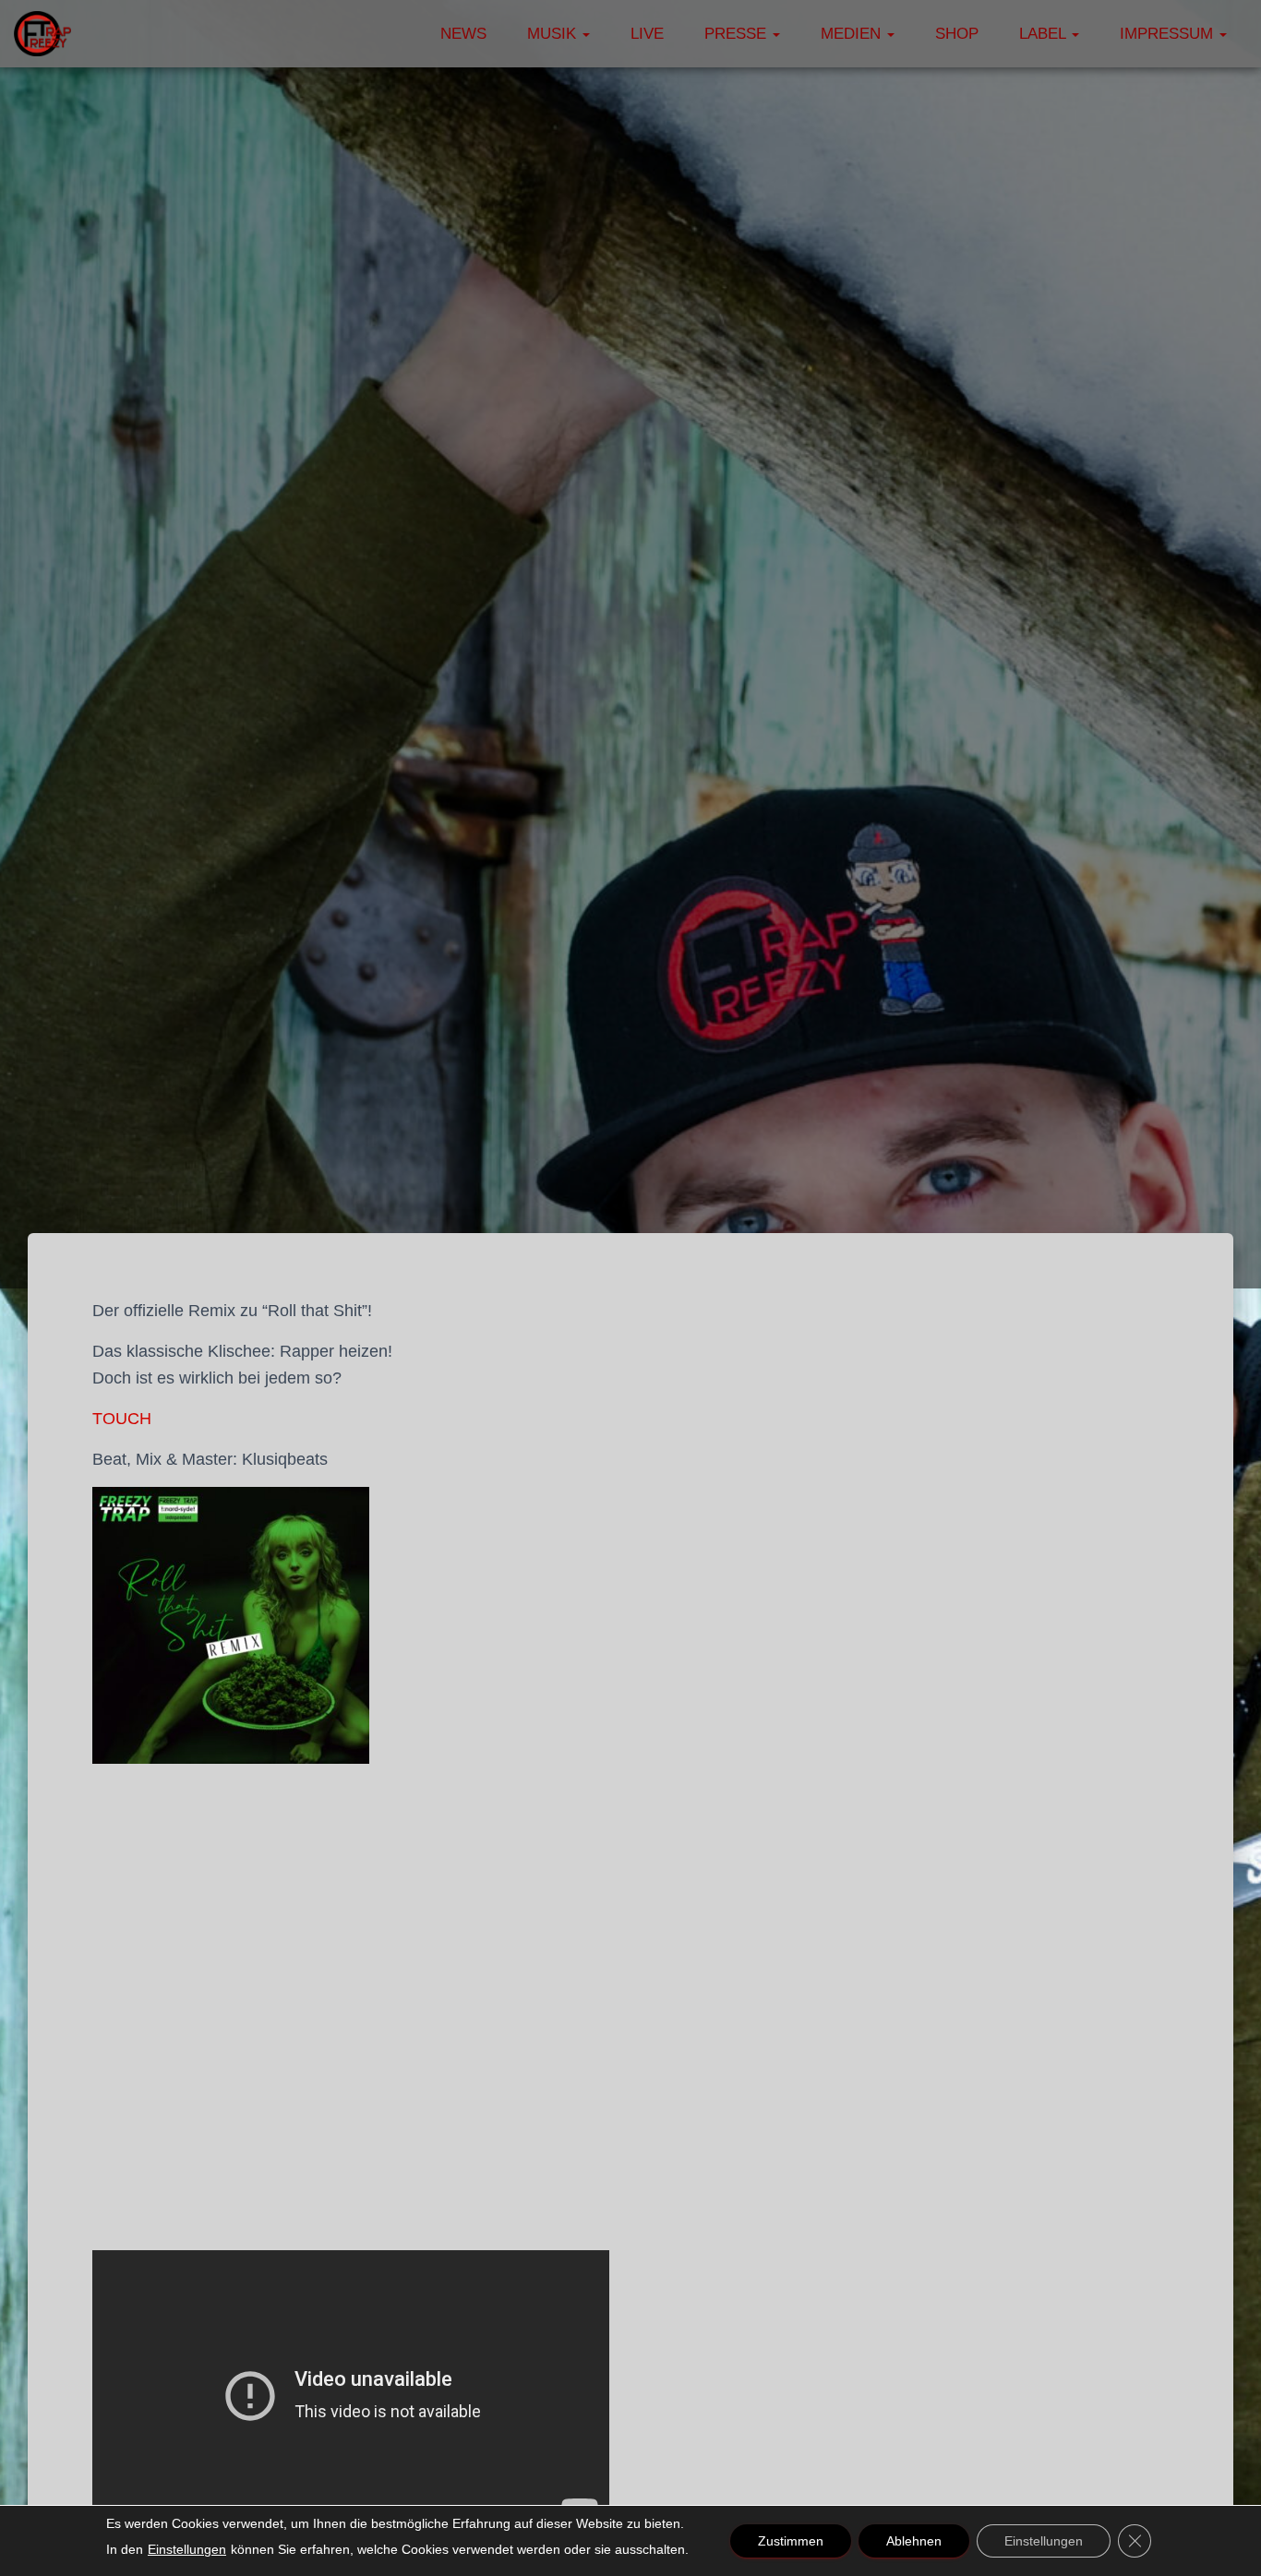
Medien (853, 34)
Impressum (1169, 34)
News (463, 34)
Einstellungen (187, 2549)
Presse (738, 34)
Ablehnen (914, 2541)
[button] (585, 34)
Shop (957, 34)
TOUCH (122, 1419)
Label (1045, 34)
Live (647, 34)
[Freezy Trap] (42, 34)
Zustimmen (791, 2541)
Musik (554, 34)
